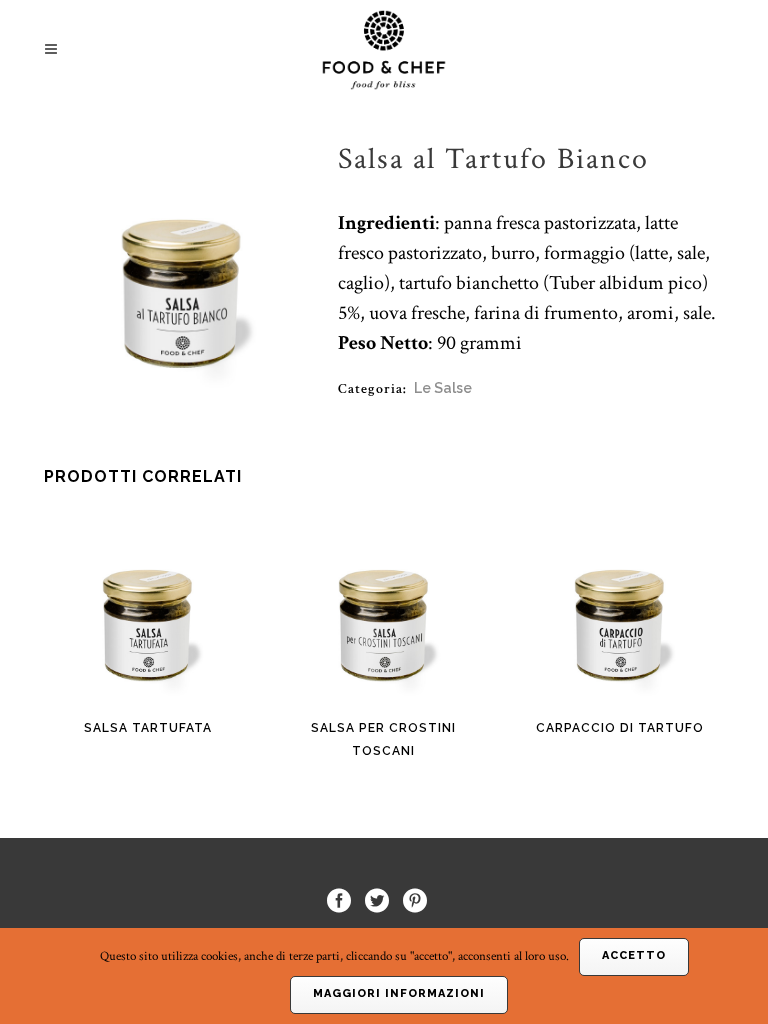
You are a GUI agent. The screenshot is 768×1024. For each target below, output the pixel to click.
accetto (634, 955)
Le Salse (443, 388)
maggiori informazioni (399, 993)
